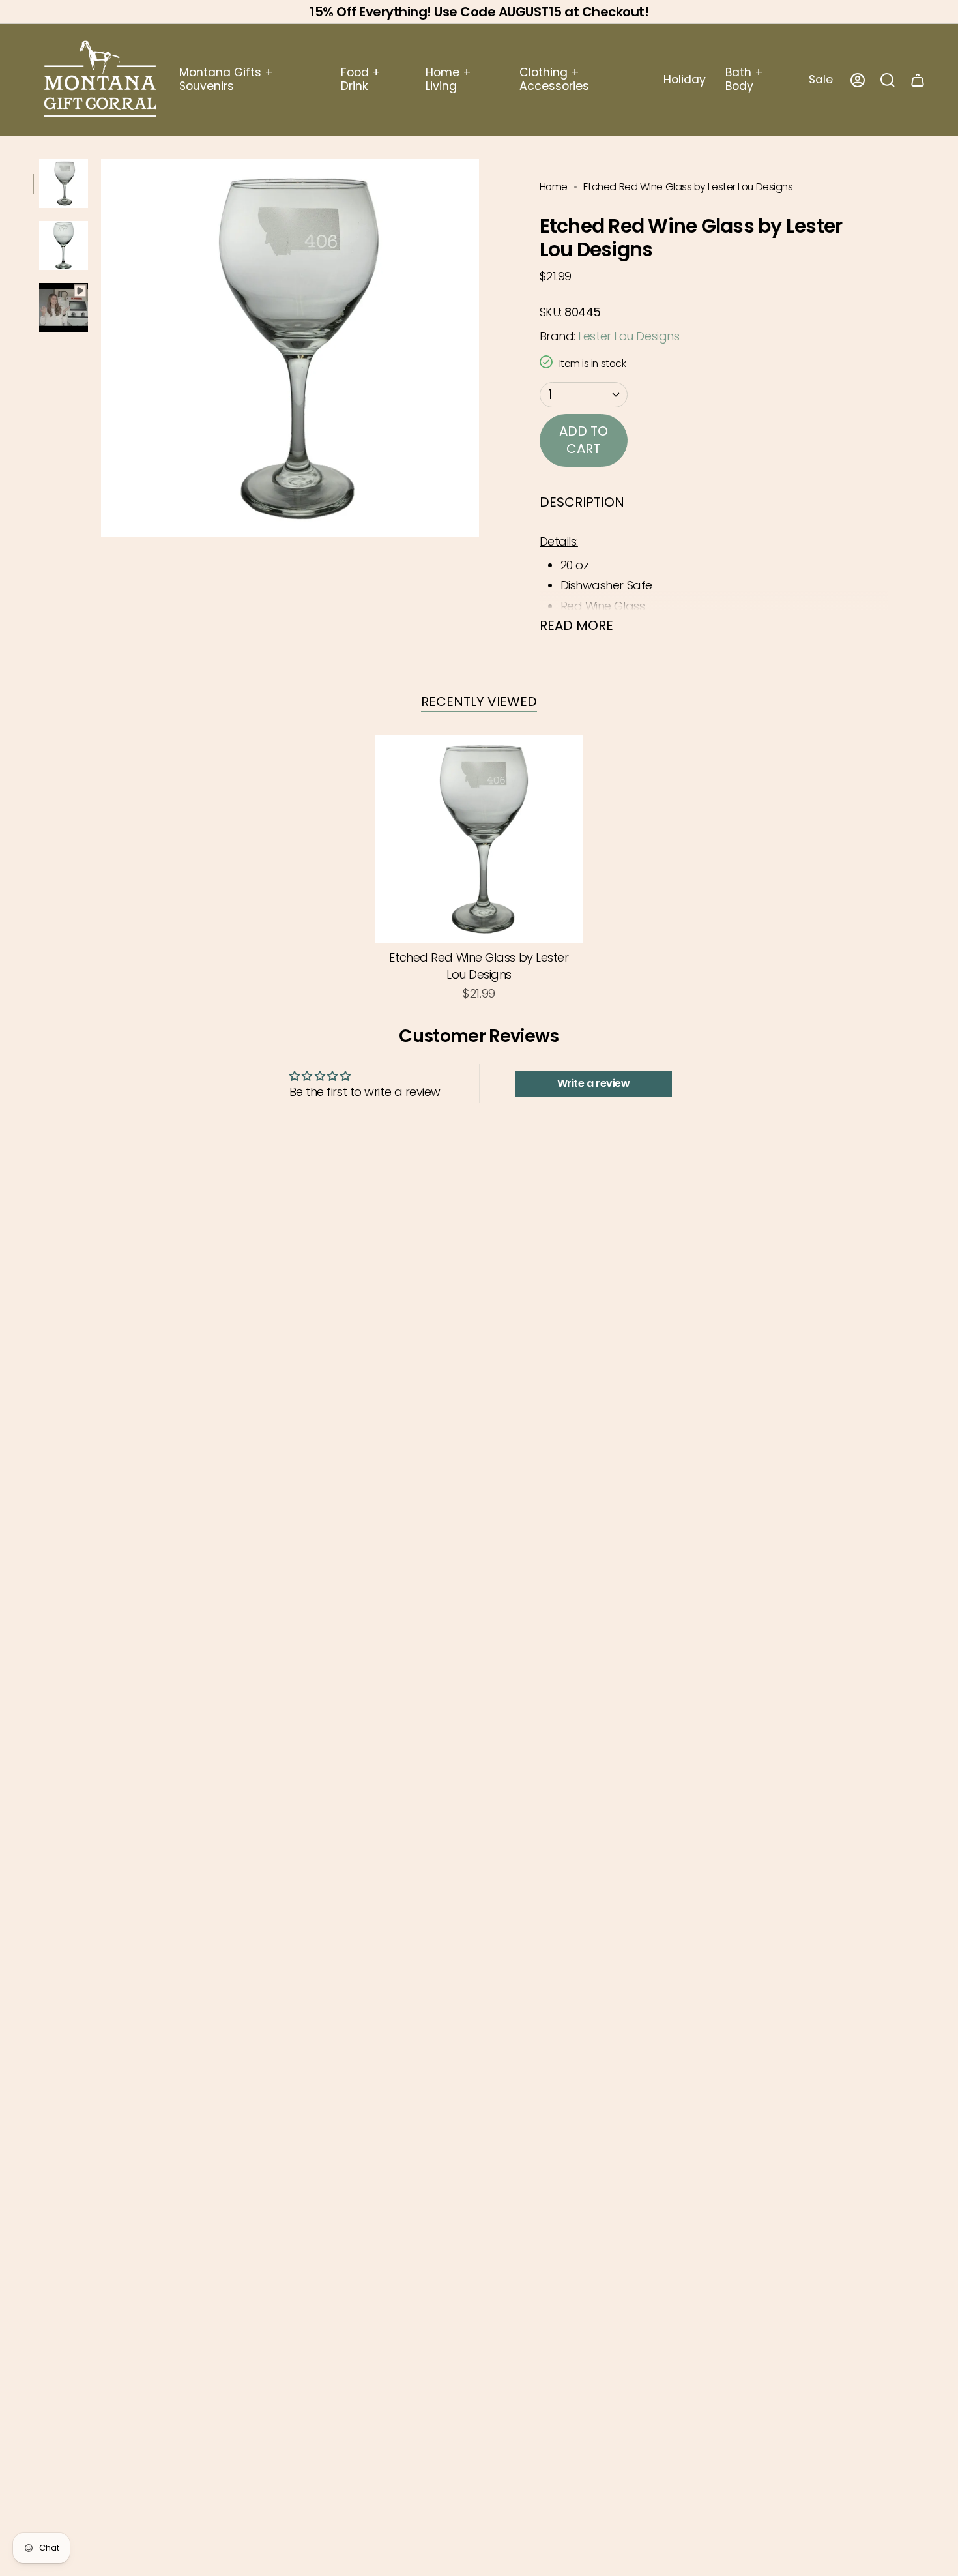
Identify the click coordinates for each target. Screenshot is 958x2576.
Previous (101, 348)
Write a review (594, 1083)
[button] (250, 80)
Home (554, 187)
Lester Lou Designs (629, 336)
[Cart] (918, 80)
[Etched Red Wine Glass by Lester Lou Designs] (479, 839)
